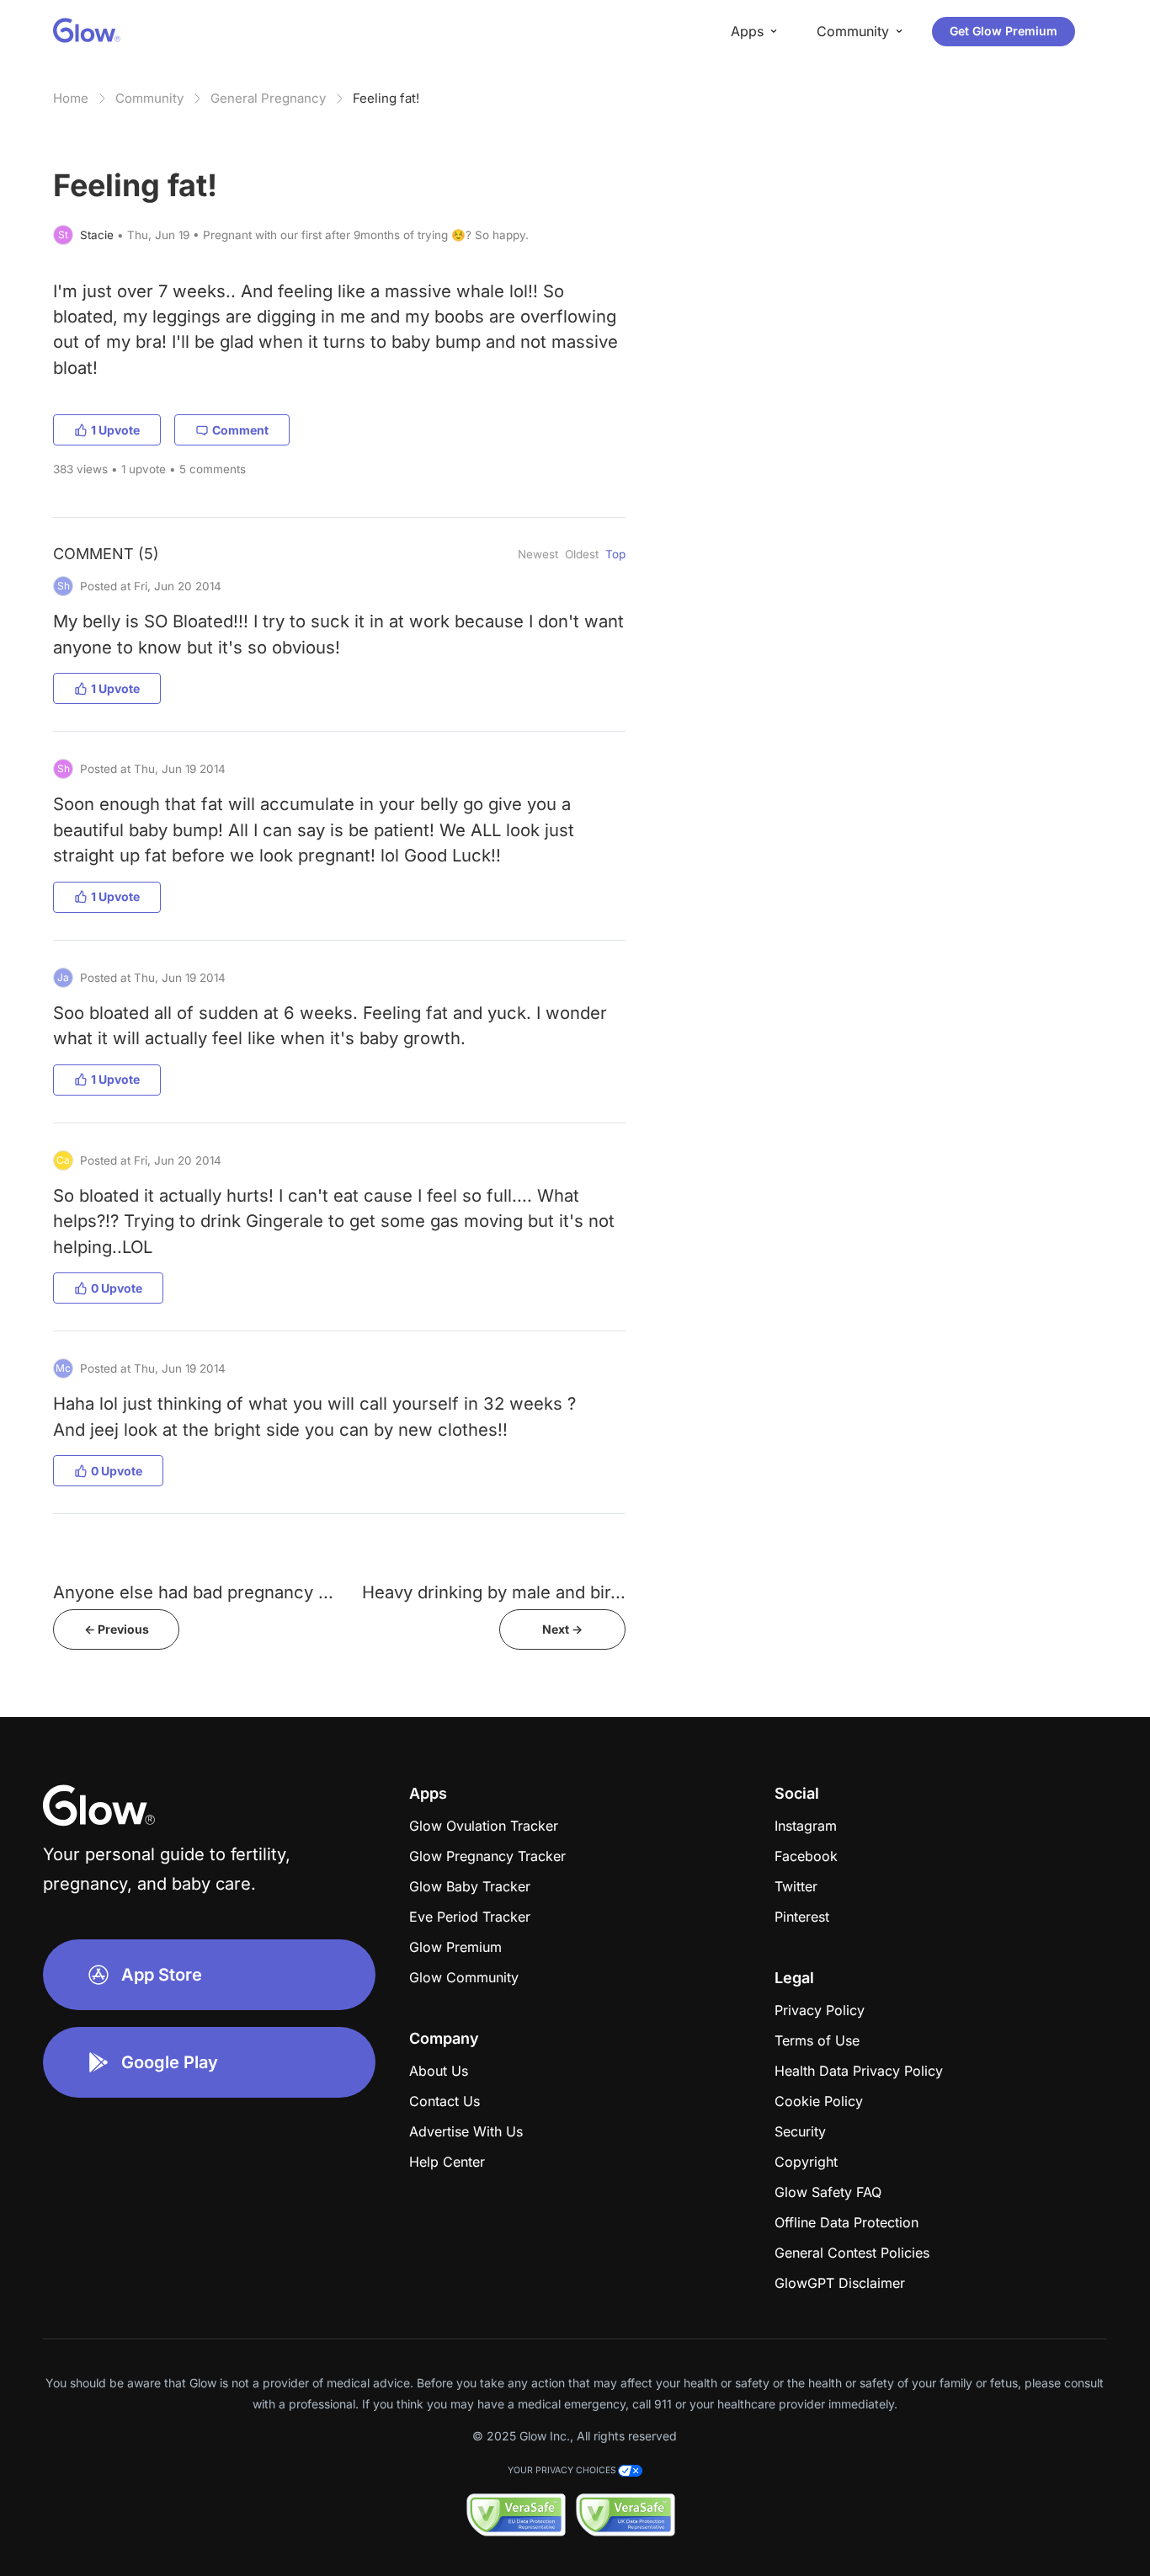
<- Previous (117, 1629)
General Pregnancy (268, 98)
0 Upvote (117, 1288)
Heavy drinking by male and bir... (494, 1592)
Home (71, 98)
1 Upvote (115, 430)
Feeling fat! (386, 98)
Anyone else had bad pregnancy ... (193, 1592)
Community (149, 98)
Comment (240, 430)
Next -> (562, 1629)
